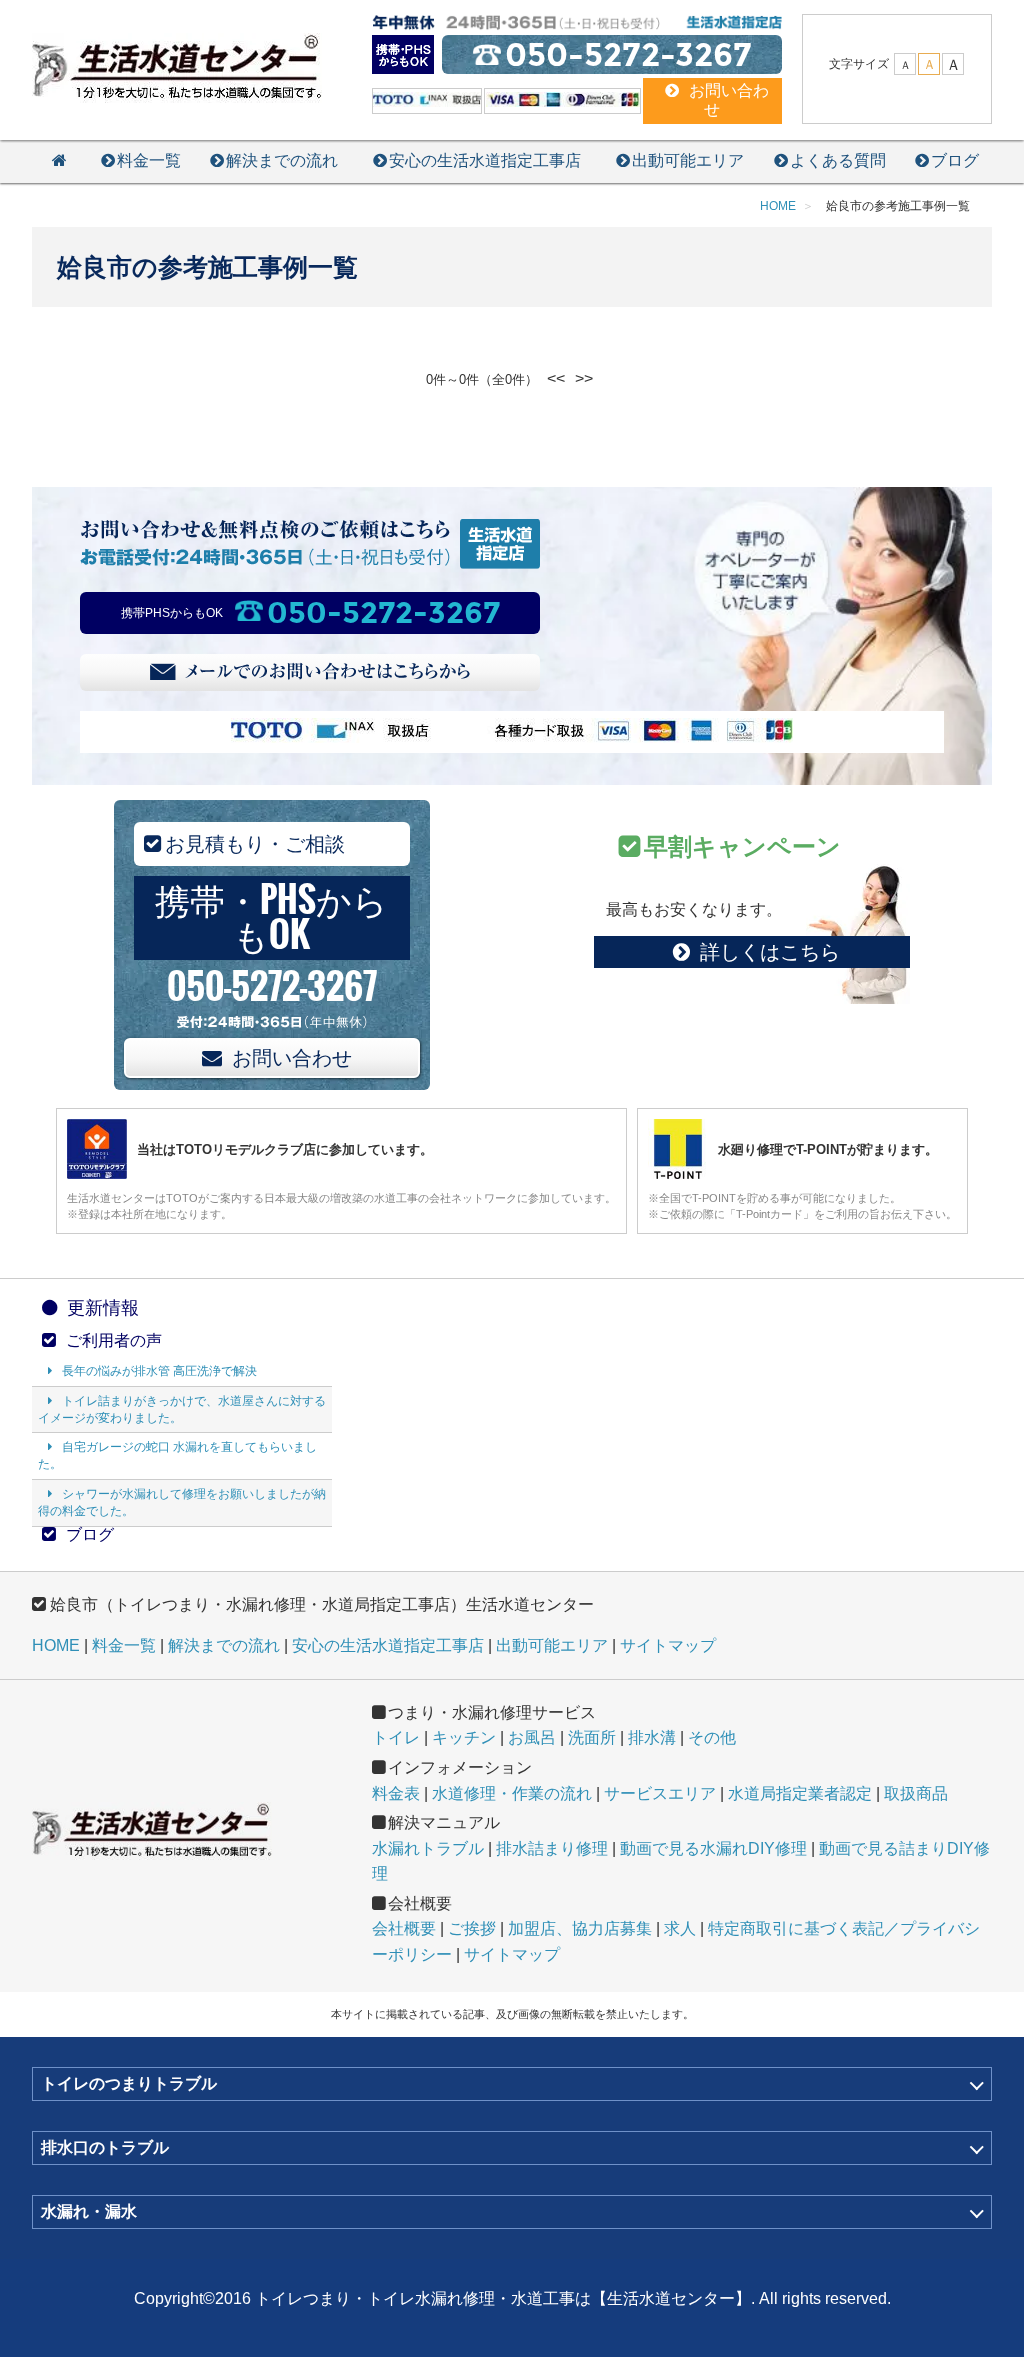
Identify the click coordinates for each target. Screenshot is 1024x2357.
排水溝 (652, 1737)
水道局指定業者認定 (800, 1793)
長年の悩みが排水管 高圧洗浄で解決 (159, 1371)
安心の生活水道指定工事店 (485, 160)
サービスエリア (660, 1793)
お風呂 (532, 1737)
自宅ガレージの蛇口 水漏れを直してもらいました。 (177, 1455)
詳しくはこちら (770, 952)
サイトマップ (668, 1645)
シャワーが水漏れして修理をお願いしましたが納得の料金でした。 (182, 1502)
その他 (712, 1737)
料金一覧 (149, 160)
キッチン (464, 1737)
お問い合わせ (292, 1058)
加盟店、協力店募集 (580, 1928)
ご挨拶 (472, 1928)
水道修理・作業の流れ (512, 1793)
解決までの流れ (282, 160)
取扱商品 (916, 1793)
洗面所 (592, 1737)
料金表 (396, 1793)
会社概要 (404, 1928)
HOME (56, 1645)
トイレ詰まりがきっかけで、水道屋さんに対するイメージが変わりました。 (182, 1409)
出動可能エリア (688, 160)
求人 (680, 1928)
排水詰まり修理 (552, 1848)
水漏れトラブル (428, 1848)
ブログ (955, 160)
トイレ (396, 1737)
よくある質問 (838, 160)
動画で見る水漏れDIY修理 (713, 1848)
